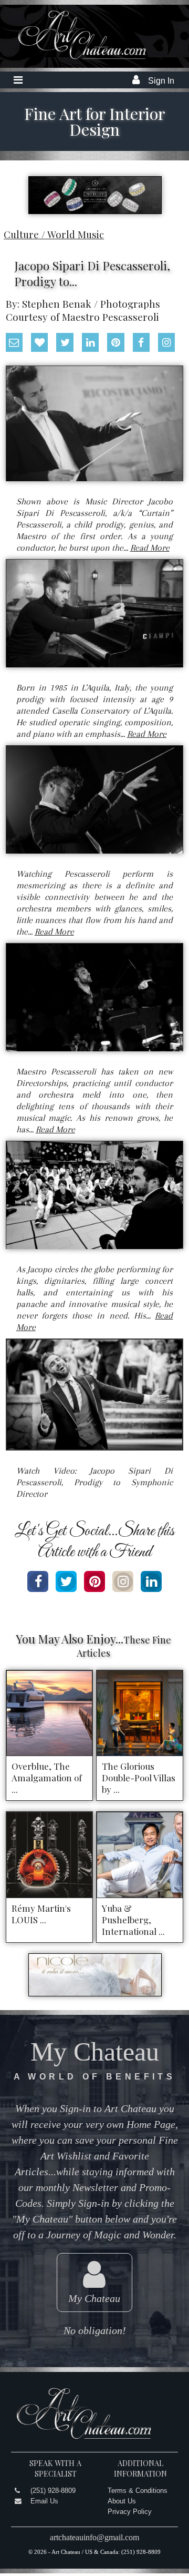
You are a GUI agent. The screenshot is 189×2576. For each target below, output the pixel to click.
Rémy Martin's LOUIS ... (41, 1914)
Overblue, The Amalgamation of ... (47, 1778)
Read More (150, 548)
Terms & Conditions (138, 2491)
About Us (122, 2501)
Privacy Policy (130, 2512)
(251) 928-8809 (53, 2491)
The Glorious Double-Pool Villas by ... (139, 1778)
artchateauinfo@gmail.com (94, 2537)
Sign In (161, 81)
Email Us (44, 2501)
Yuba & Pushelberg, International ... (133, 1920)
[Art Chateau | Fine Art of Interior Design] (74, 59)
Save (74, 467)
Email (122, 467)
